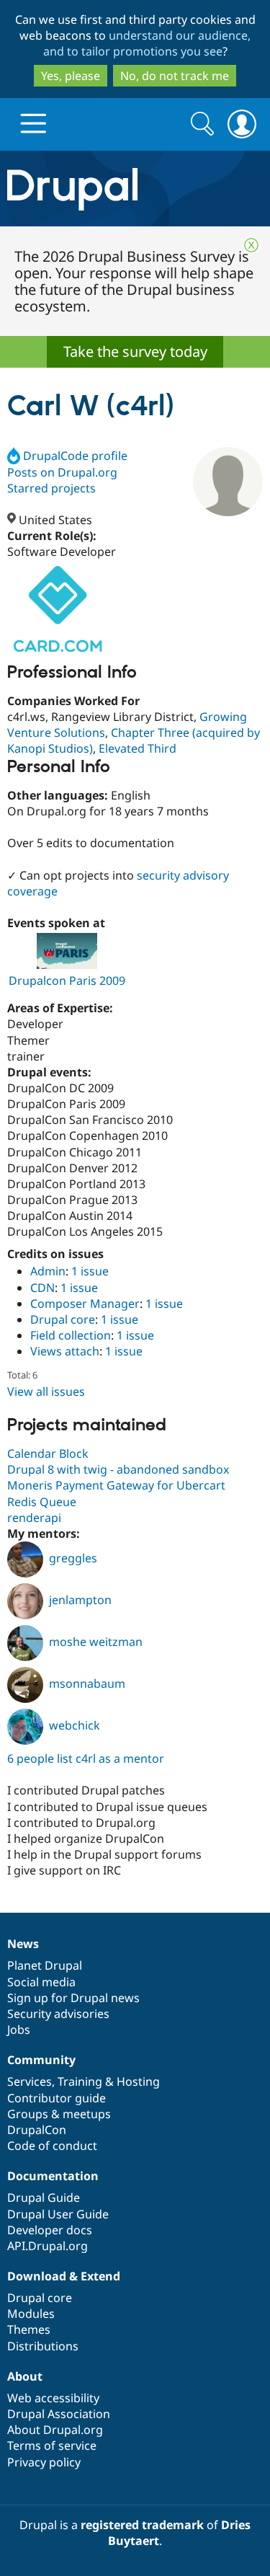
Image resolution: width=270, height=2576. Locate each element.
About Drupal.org (55, 2430)
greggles (73, 1558)
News (23, 1944)
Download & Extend (64, 2276)
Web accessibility (53, 2398)
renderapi (34, 1518)
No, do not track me (175, 76)
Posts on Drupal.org (62, 472)
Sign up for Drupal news (73, 1998)
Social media (41, 1982)
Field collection (71, 1335)
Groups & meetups (59, 2114)
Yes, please (71, 76)
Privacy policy (44, 2462)
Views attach (65, 1351)
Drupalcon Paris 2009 (67, 981)
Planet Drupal (45, 1965)
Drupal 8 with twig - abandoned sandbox (118, 1469)
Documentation (53, 2176)
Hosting (138, 2081)
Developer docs (50, 2230)
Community (41, 2060)
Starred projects (51, 488)
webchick (75, 1725)
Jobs (19, 2030)
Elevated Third (138, 748)
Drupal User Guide (58, 2214)
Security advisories (58, 2014)
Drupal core (63, 1319)
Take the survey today (135, 351)
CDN (42, 1288)
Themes (29, 2329)
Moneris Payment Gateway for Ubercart (116, 1485)
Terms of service (52, 2446)
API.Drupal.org (48, 2246)
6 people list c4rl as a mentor (86, 1758)
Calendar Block (48, 1453)
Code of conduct (52, 2146)
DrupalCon (37, 2130)
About (25, 2376)
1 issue (90, 1271)
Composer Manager (85, 1304)
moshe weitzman (96, 1642)
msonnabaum (87, 1683)
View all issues (46, 1391)
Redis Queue (42, 1502)
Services (30, 2081)
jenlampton (80, 1600)
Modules (31, 2314)
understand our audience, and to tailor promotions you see (147, 43)
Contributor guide (57, 2098)
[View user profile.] (228, 482)
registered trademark (142, 2525)
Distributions (43, 2346)
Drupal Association (59, 2414)
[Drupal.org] (135, 189)
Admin (48, 1271)
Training (80, 2081)
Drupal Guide (44, 2197)
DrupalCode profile (75, 456)
